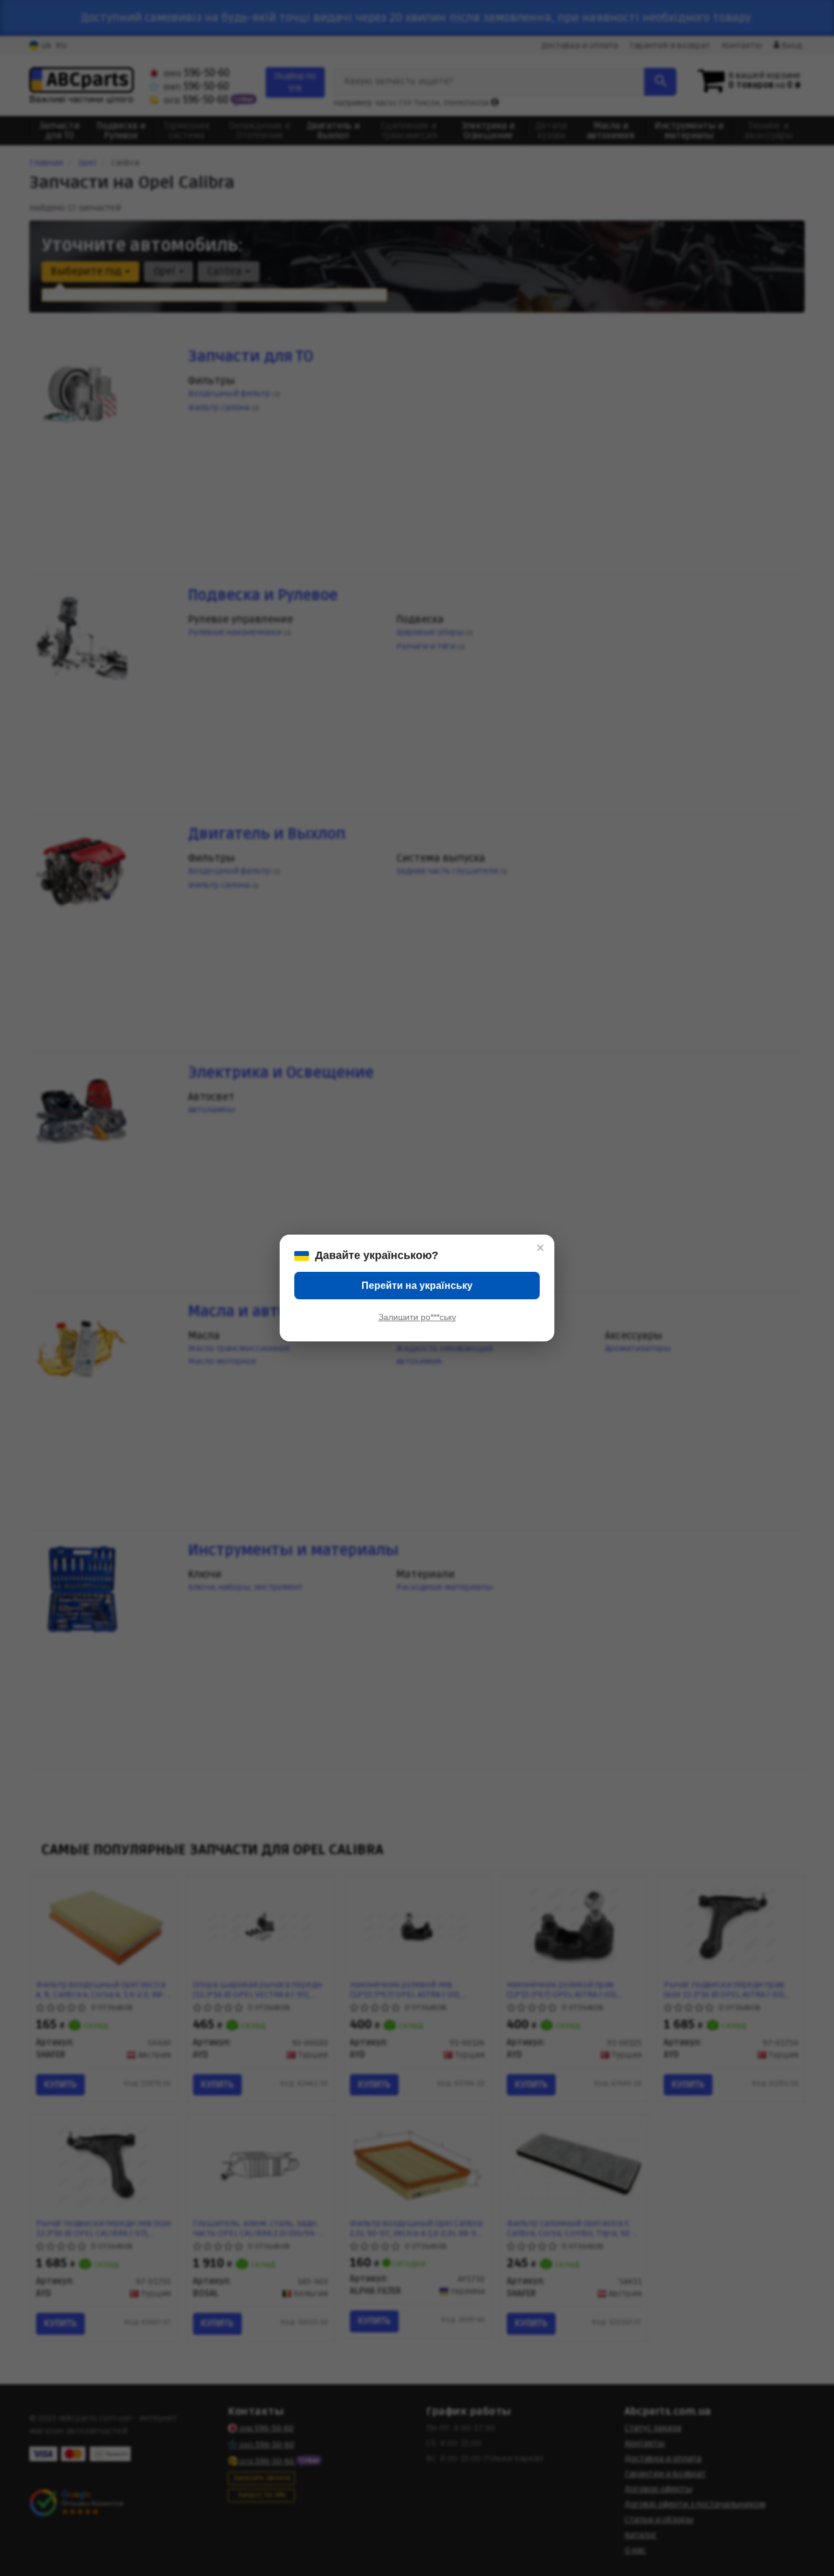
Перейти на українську (417, 1286)
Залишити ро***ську (417, 1317)
